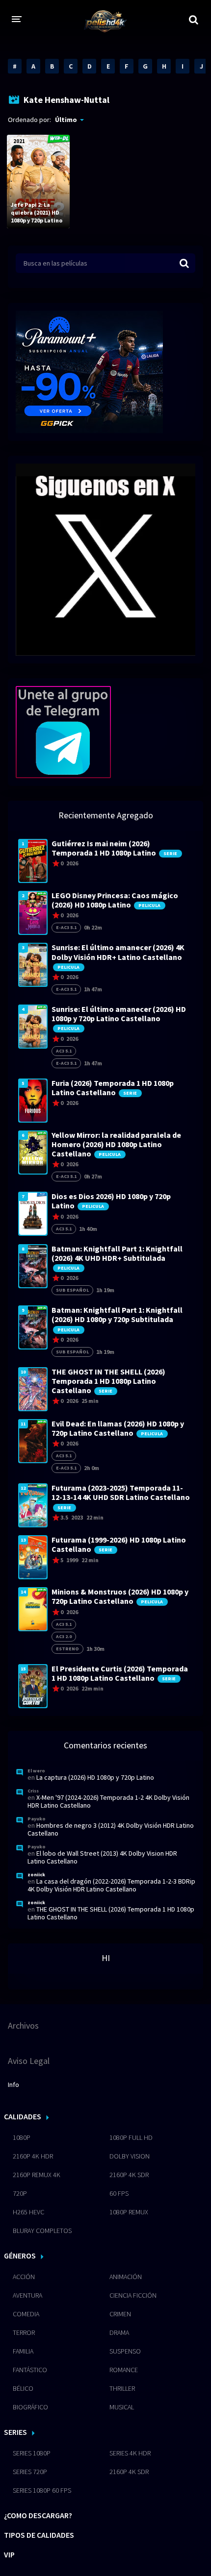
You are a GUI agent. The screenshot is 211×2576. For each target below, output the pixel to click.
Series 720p (30, 2472)
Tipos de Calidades (39, 2535)
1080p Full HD (131, 2137)
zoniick (36, 1875)
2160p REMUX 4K (37, 2175)
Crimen (120, 2314)
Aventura (27, 2295)
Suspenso (125, 2351)
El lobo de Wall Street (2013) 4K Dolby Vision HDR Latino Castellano (102, 1857)
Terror (24, 2332)
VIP (9, 2554)
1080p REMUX (129, 2212)
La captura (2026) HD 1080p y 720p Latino (95, 1777)
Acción (24, 2277)
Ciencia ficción (133, 2295)
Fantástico (30, 2370)
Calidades (23, 2116)
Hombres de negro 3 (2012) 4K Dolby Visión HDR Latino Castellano (111, 1829)
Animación (126, 2277)
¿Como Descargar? (38, 2515)
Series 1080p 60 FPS (42, 2490)
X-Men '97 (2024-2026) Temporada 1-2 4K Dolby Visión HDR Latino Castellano (108, 1801)
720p (20, 2193)
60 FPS (119, 2193)
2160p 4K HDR (33, 2156)
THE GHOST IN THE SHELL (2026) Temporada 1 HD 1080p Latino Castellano (111, 1913)
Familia (23, 2351)
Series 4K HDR (130, 2453)
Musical (122, 2407)
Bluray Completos (42, 2231)
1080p (22, 2137)
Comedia (26, 2314)
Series (15, 2432)
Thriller (122, 2388)
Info (13, 2085)
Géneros (20, 2256)
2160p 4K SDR (129, 2175)
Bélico (23, 2388)
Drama (119, 2332)
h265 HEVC (28, 2212)
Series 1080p (32, 2453)
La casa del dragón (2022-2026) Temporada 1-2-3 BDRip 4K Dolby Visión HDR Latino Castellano (111, 1885)
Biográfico (30, 2407)
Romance (124, 2370)
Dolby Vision (130, 2156)
